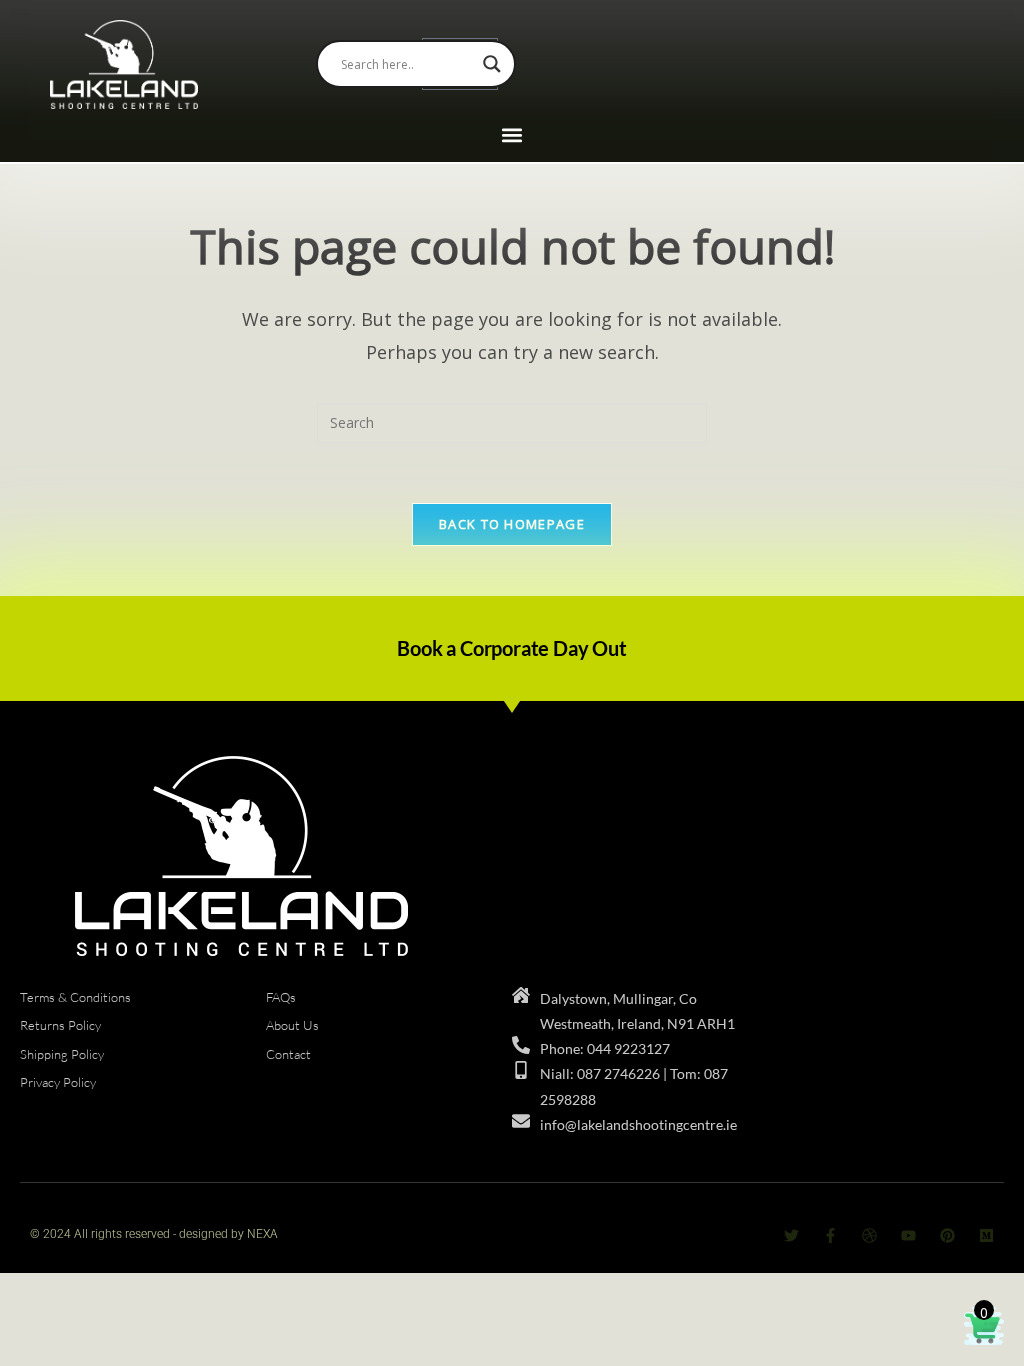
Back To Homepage (512, 524)
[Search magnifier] (492, 64)
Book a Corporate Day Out (511, 648)
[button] (512, 135)
